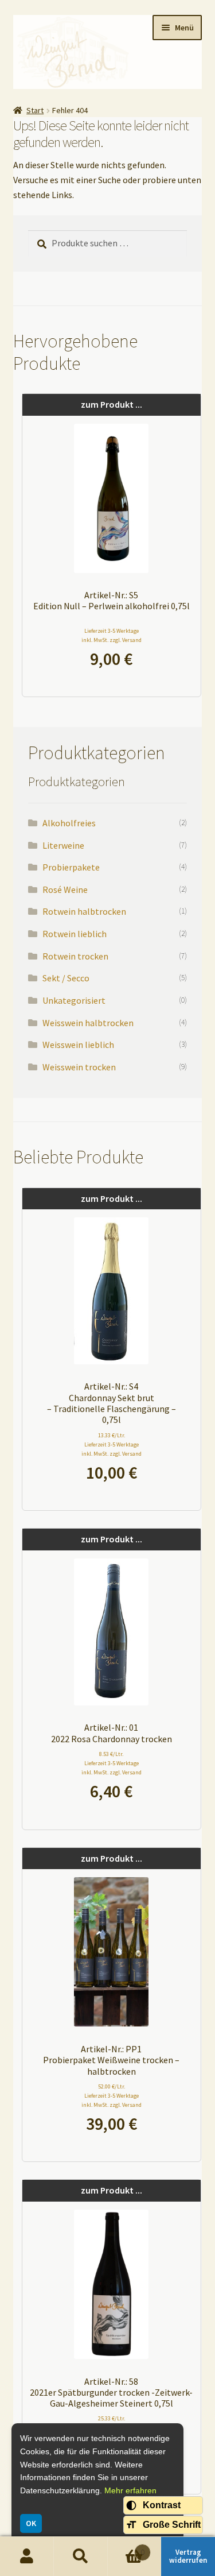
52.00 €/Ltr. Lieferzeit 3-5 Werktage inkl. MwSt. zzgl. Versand (112, 2096)
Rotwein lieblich (75, 934)
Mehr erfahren (130, 2490)
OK (31, 2523)
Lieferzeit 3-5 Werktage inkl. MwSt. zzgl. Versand (112, 635)
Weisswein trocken (79, 1067)
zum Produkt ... (112, 404)
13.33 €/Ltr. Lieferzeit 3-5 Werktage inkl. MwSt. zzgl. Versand (112, 1444)
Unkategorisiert (74, 1000)
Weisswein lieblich (78, 1045)
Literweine (63, 845)
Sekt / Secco (66, 978)
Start (35, 110)
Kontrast (162, 2505)
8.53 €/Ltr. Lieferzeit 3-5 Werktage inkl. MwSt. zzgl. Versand (112, 1763)
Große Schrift (172, 2525)
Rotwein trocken (75, 956)
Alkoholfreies (69, 823)
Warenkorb (126, 2548)
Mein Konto (27, 2556)
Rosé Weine (65, 889)
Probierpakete (71, 867)
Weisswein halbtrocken (88, 1023)
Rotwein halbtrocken (84, 911)
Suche (81, 2556)
